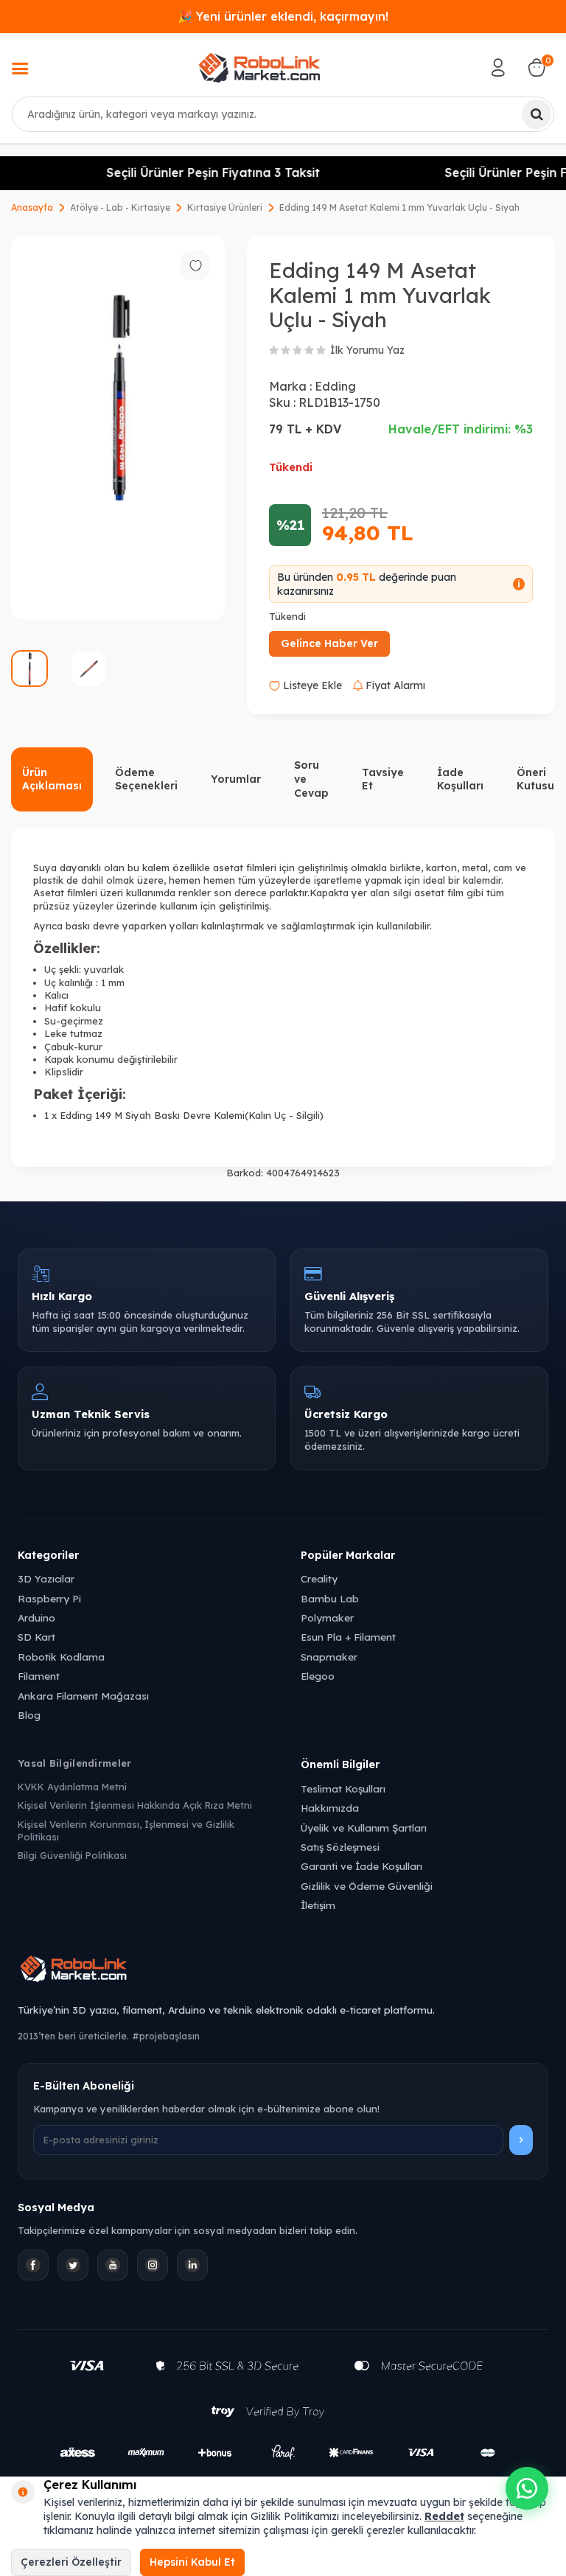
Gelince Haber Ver (329, 643)
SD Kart (36, 1637)
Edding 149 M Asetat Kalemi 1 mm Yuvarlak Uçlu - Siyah (399, 207)
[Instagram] (153, 2265)
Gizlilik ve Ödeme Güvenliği (367, 1886)
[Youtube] (113, 2265)
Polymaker (327, 1617)
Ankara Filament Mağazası (83, 1696)
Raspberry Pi (49, 1598)
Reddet (444, 2516)
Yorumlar (236, 779)
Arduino (36, 1617)
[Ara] (537, 114)
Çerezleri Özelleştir (71, 2562)
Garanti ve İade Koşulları (361, 1866)
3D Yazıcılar (46, 1578)
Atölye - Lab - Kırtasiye (120, 207)
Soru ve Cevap (311, 779)
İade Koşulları (460, 779)
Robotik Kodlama (61, 1657)
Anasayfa (32, 207)
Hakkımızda (330, 1808)
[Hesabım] (498, 68)
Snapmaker (329, 1657)
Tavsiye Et (383, 779)
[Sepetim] (537, 68)
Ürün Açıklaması (52, 779)
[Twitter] (73, 2265)
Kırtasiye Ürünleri (225, 207)
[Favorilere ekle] (195, 265)
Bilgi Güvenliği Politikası (72, 1855)
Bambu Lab (330, 1598)
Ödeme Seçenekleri (146, 779)
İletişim (318, 1905)
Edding (335, 386)
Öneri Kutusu (535, 779)
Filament (39, 1676)
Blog (29, 1715)
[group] (118, 427)
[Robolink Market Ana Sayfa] (283, 1971)
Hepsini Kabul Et (192, 2562)
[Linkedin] (192, 2265)
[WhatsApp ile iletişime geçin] (527, 2488)
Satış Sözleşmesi (340, 1847)
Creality (319, 1578)
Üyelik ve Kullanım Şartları (364, 1828)
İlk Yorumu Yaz (367, 350)
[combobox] (283, 114)
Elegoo (318, 1676)
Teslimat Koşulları (343, 1788)
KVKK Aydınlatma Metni (72, 1787)
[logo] (259, 68)
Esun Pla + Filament (348, 1637)
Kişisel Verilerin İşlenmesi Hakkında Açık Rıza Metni (135, 1805)
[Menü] (20, 70)
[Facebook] (33, 2265)
